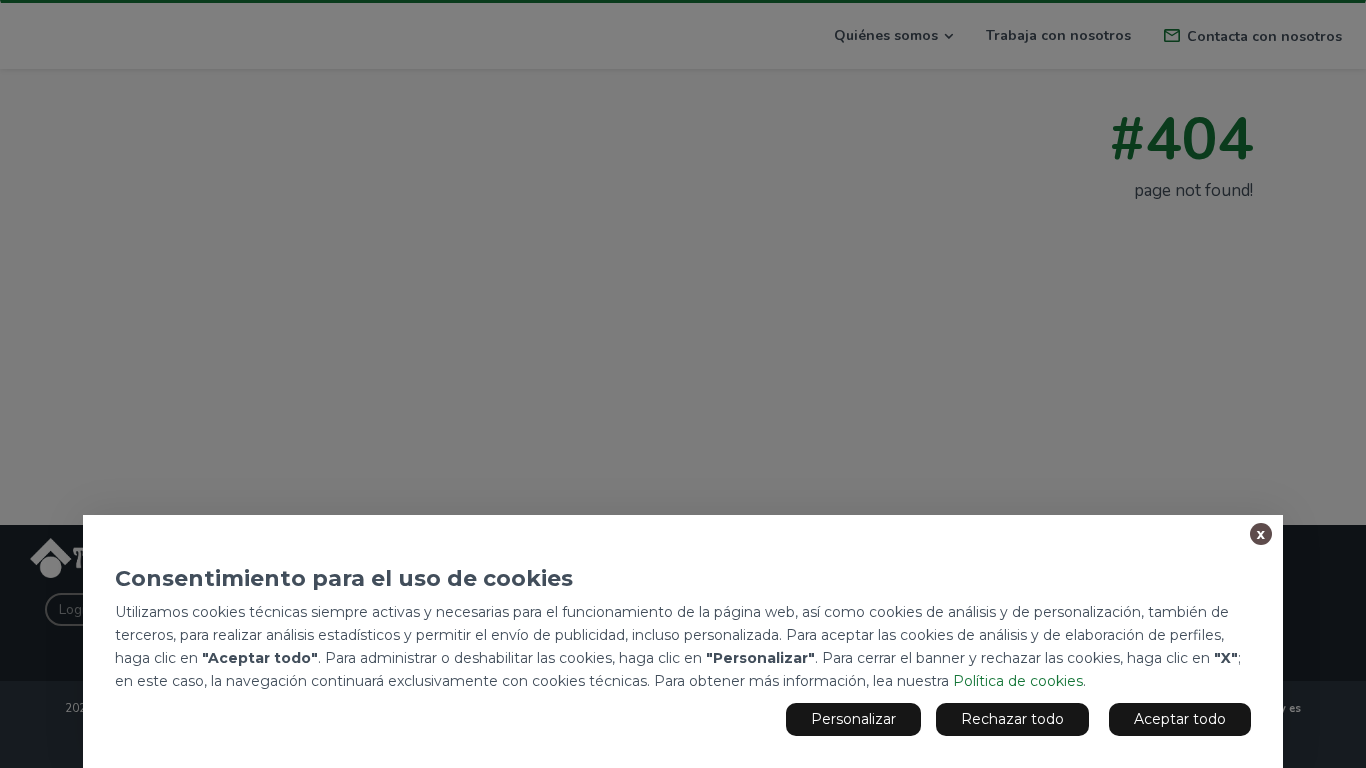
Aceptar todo (1180, 719)
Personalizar (853, 719)
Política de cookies (1018, 681)
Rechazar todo (1012, 719)
